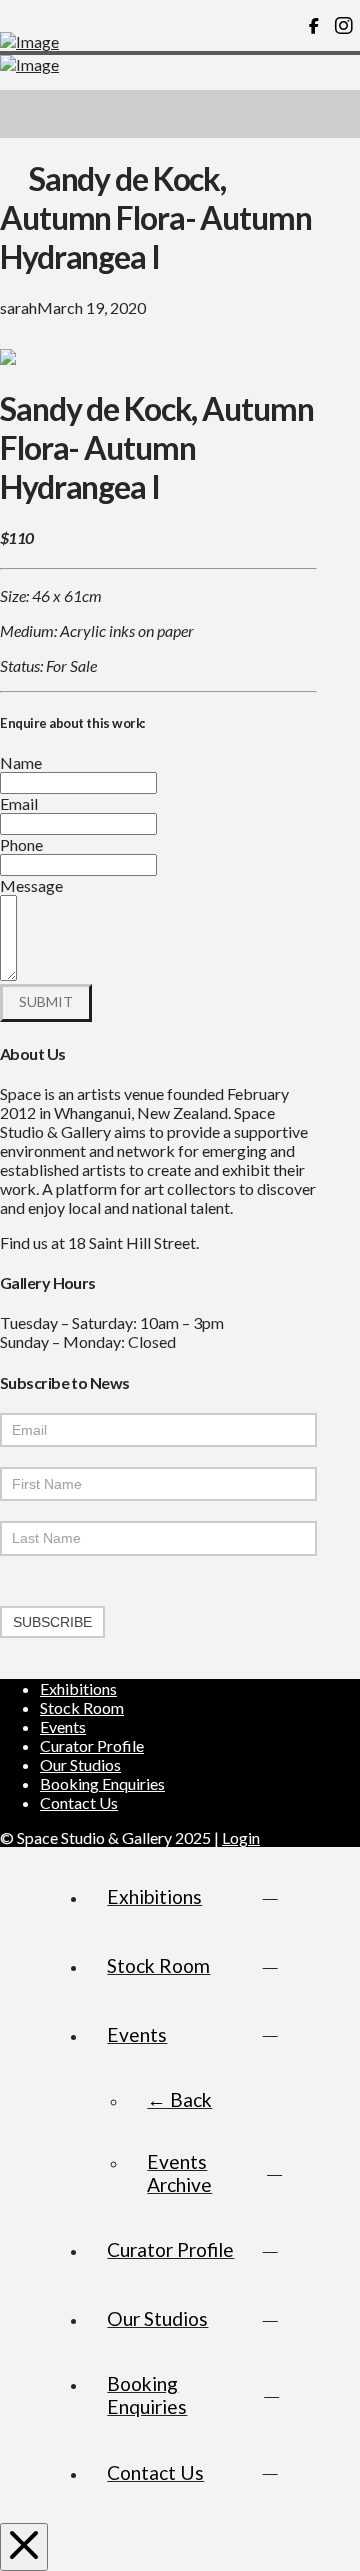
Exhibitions (78, 1688)
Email (19, 803)
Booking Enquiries (102, 1783)
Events (63, 1726)
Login (241, 1837)
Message (31, 885)
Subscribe (52, 1622)
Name (21, 762)
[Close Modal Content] (24, 2547)
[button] (336, 114)
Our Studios (80, 1764)
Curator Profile (92, 1745)
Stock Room (82, 1707)
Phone (21, 844)
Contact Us (79, 1802)
